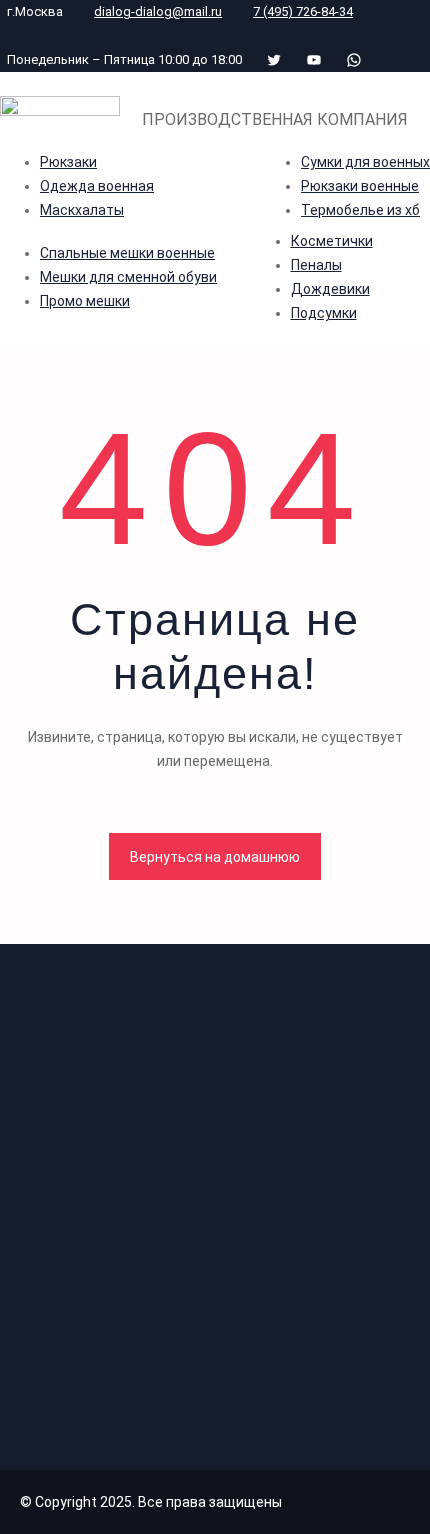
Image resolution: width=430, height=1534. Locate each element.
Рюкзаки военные (360, 186)
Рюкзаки (68, 162)
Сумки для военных (365, 162)
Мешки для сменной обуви (128, 277)
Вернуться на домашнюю (215, 857)
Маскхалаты (82, 210)
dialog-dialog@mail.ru (158, 11)
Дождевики (330, 289)
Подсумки (324, 313)
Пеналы (316, 265)
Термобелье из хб (360, 210)
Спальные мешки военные (127, 253)
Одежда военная (97, 186)
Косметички (332, 241)
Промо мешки (85, 301)
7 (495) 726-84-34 (303, 11)
